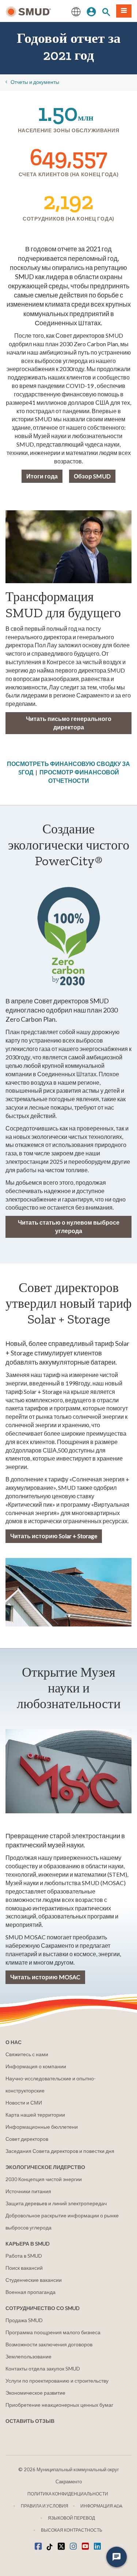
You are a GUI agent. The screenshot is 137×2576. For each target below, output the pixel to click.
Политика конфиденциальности (68, 2494)
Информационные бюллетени (42, 2127)
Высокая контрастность (72, 2530)
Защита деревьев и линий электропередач (56, 2203)
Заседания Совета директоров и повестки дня (60, 2151)
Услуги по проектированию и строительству (57, 2381)
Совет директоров (27, 2139)
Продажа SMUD (24, 2320)
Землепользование (28, 2356)
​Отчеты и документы (35, 82)
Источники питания (28, 2191)
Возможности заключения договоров (49, 2344)
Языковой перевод (71, 2518)
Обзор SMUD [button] (92, 476)
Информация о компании (36, 2066)
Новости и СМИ (24, 2103)
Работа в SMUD (24, 2256)
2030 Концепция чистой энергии (44, 2179)
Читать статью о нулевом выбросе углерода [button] (69, 1226)
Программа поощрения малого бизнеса (53, 2332)
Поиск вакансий (24, 2268)
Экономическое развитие (35, 2393)
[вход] (91, 11)
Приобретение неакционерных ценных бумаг (59, 2405)
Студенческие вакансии (34, 2280)
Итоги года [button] (42, 476)
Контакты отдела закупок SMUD (43, 2368)
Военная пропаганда (31, 2292)
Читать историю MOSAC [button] (45, 1977)
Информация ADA (101, 2506)
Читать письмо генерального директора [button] (69, 723)
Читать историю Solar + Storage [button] (54, 1536)
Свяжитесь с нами (27, 2054)
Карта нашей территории (35, 2115)
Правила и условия (45, 2506)
